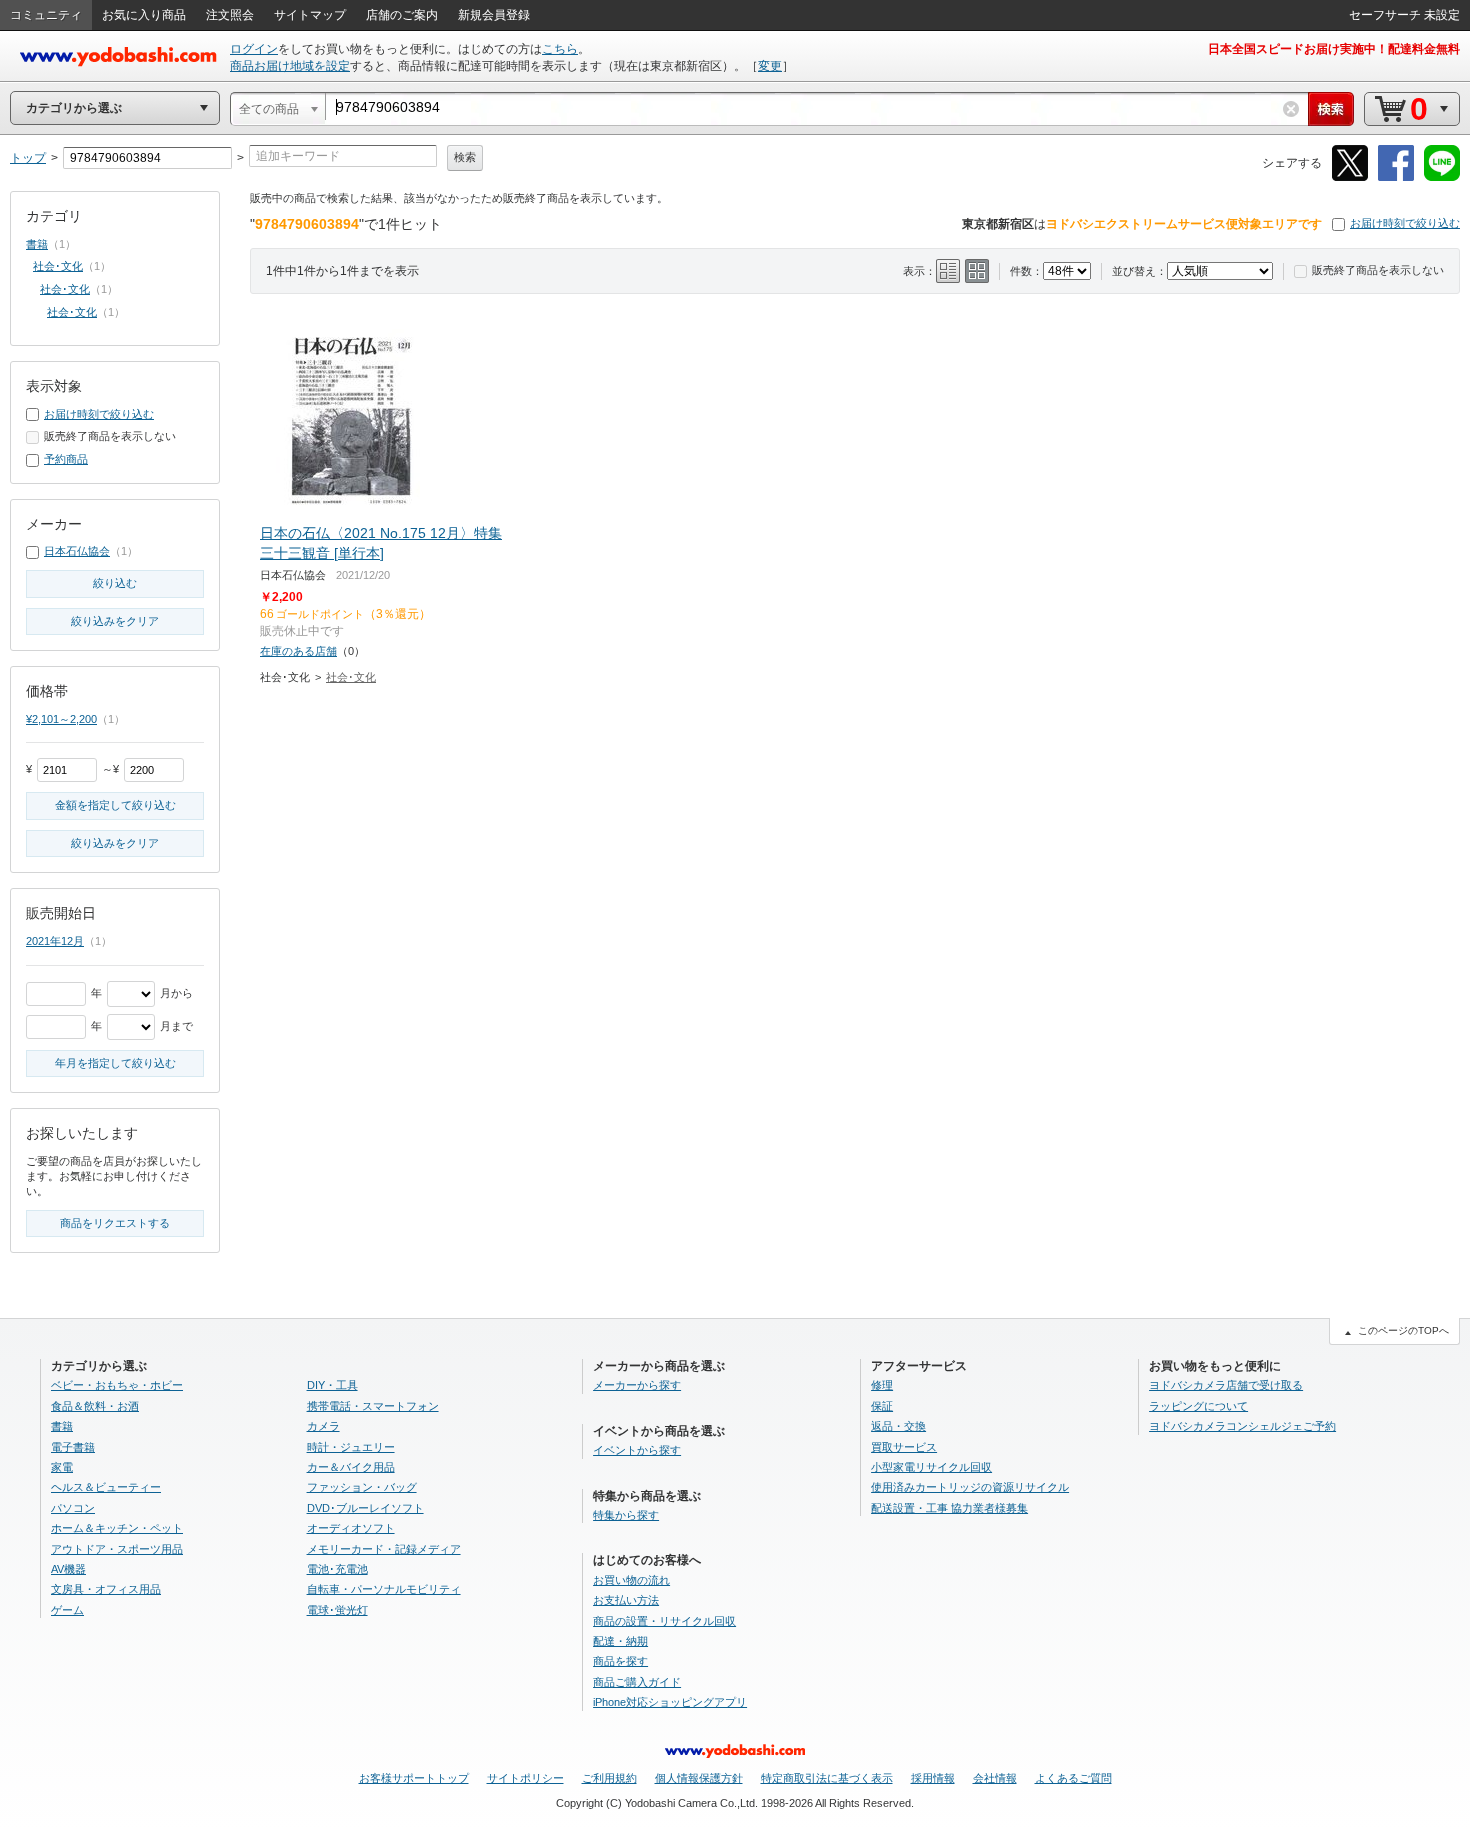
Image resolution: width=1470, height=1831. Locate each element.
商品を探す (620, 1661)
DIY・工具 (332, 1385)
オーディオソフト (351, 1528)
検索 (465, 157)
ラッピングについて (1198, 1406)
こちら (560, 49)
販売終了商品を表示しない (1378, 270)
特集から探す (626, 1515)
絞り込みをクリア (115, 621)
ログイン (254, 49)
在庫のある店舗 (298, 651)
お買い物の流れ (631, 1580)
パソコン (73, 1508)
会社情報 (995, 1778)
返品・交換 (898, 1426)
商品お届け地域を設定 (290, 66)
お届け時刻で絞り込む (1405, 223)
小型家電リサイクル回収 (931, 1467)
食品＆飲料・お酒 (95, 1406)
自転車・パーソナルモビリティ (384, 1589)
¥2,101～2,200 (61, 719)
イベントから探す (637, 1450)
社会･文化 (351, 677)
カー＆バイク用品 (351, 1467)
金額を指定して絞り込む (115, 805)
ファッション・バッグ (362, 1487)
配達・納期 (620, 1641)
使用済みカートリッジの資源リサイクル (970, 1487)
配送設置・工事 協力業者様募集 (949, 1508)
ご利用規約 (609, 1778)
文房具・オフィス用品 (106, 1589)
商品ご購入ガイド (637, 1682)
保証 (882, 1406)
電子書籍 (73, 1447)
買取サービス (904, 1447)
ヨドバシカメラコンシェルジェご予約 (1242, 1426)
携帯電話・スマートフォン (373, 1406)
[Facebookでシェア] (1396, 177)
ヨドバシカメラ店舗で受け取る (1226, 1385)
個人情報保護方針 (699, 1778)
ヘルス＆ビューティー (106, 1487)
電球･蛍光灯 (337, 1610)
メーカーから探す (637, 1385)
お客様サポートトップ (414, 1778)
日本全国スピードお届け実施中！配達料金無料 (1334, 49)
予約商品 (66, 459)
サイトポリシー (525, 1778)
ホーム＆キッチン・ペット (117, 1528)
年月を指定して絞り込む (115, 1063)
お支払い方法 (626, 1600)
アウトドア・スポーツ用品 (117, 1549)
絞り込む (115, 583)
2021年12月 (55, 941)
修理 (882, 1385)
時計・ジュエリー (351, 1447)
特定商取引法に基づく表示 (827, 1778)
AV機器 (68, 1569)
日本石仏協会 (77, 551)
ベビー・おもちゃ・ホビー (117, 1385)
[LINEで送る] (1442, 177)
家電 (62, 1467)
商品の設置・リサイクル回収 (664, 1621)
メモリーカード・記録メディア (384, 1549)
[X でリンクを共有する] (1350, 177)
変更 (770, 66)
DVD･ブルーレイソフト (365, 1508)
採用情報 (933, 1778)
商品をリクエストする (115, 1223)
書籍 (37, 244)
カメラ (323, 1426)
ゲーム (67, 1610)
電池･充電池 (337, 1569)
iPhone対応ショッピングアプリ (670, 1702)
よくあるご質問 (1073, 1778)
